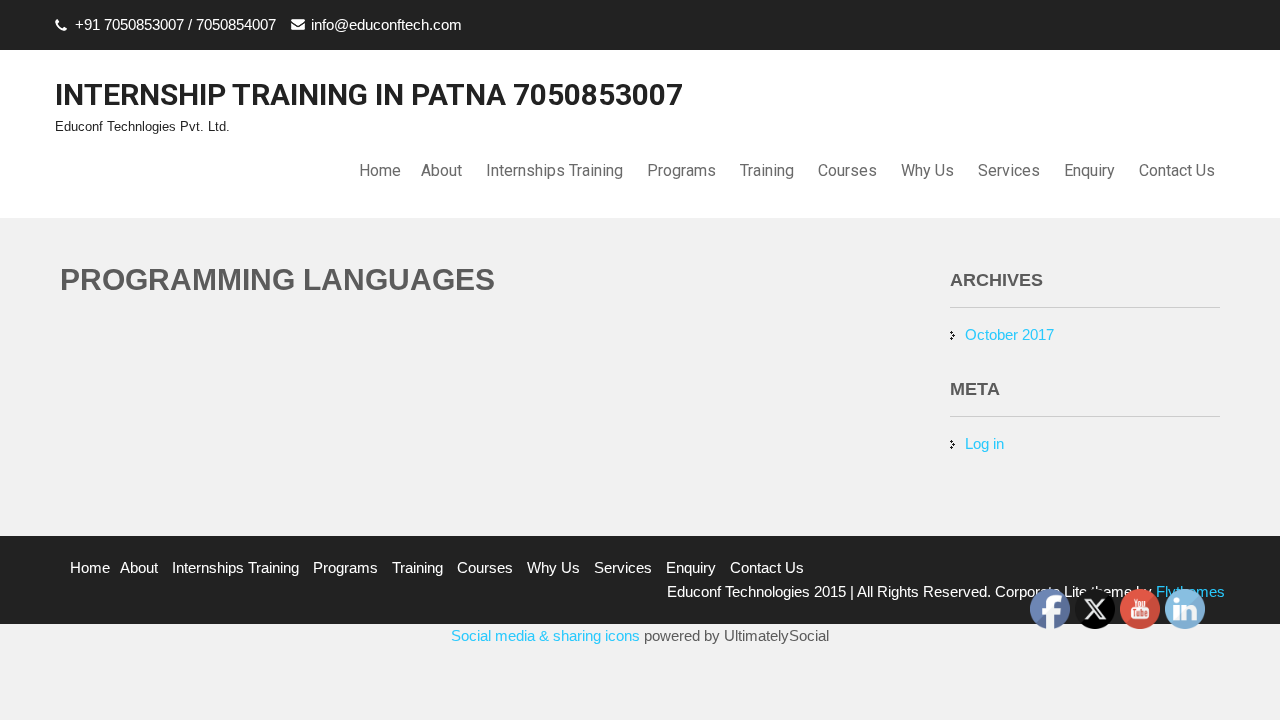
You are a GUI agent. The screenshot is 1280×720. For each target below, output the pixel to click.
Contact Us (1177, 170)
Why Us (927, 170)
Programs (681, 170)
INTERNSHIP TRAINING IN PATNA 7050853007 (369, 94)
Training (767, 170)
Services (1009, 170)
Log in (984, 443)
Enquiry (1089, 170)
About (441, 170)
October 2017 (1009, 334)
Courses (847, 170)
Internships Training (554, 170)
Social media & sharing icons (547, 635)
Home (380, 170)
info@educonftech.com (386, 24)
